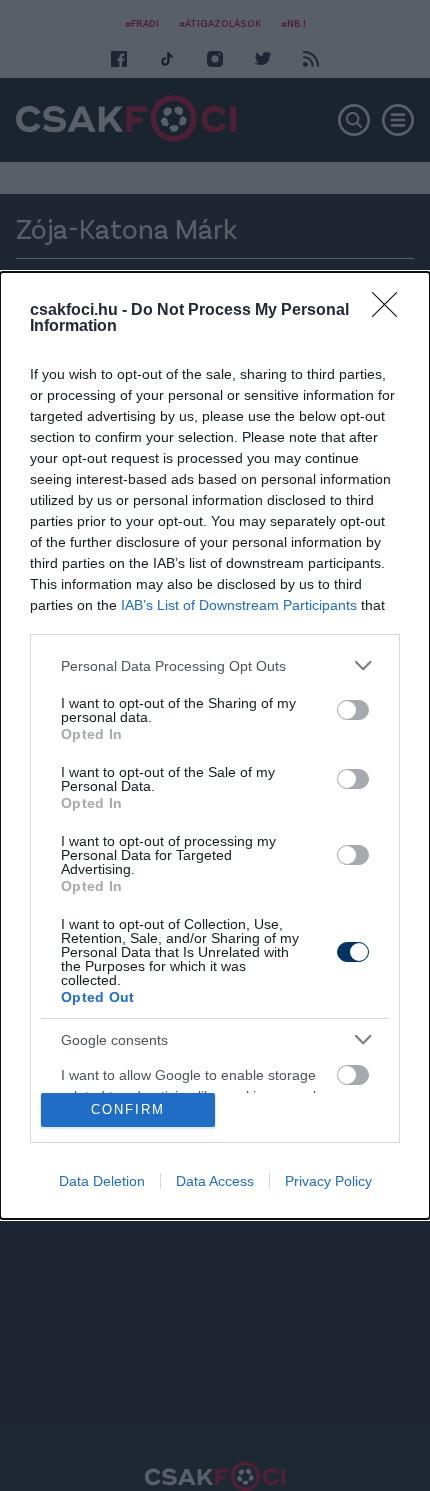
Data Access (215, 1181)
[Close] (391, 311)
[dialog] (215, 745)
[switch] (353, 710)
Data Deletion (102, 1181)
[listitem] (215, 665)
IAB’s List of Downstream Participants (239, 605)
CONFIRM (128, 1109)
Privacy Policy (328, 1181)
